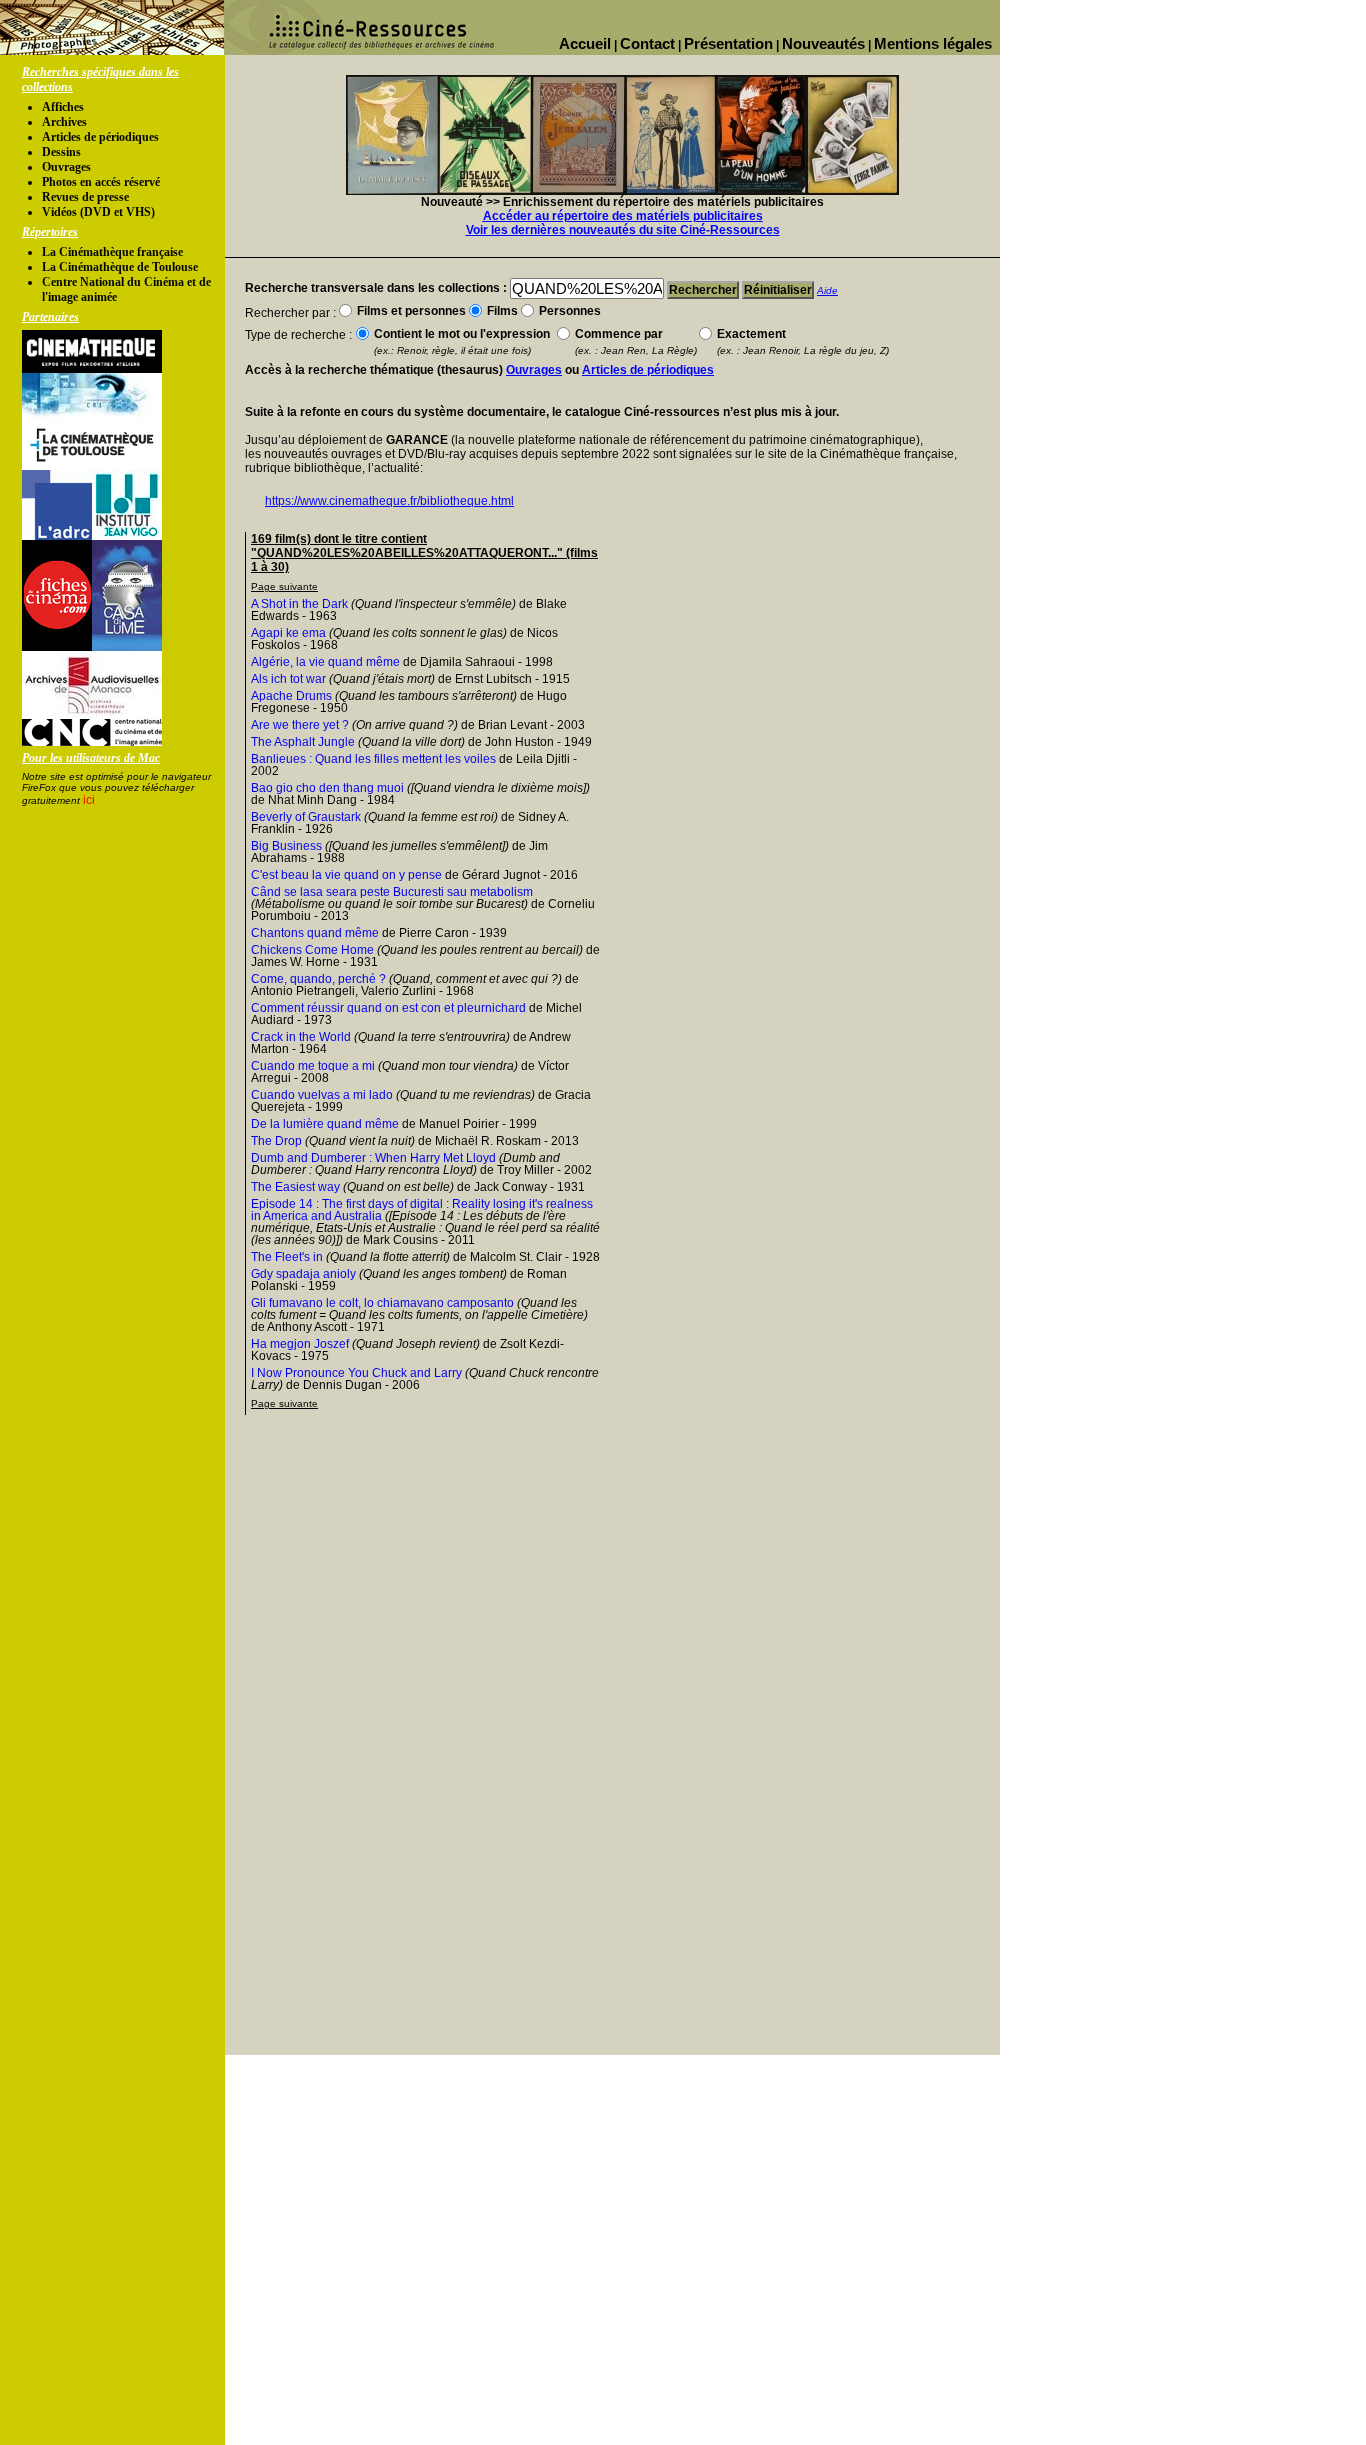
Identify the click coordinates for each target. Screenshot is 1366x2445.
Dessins (61, 152)
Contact (647, 43)
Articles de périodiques (100, 137)
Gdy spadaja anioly (303, 1274)
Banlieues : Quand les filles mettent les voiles (373, 759)
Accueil (585, 43)
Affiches (63, 107)
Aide (827, 290)
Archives (64, 122)
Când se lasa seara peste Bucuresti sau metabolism (392, 892)
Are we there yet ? (300, 725)
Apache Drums (291, 696)
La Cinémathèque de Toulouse (120, 267)
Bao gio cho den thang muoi (327, 788)
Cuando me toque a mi (313, 1066)
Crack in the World (301, 1037)
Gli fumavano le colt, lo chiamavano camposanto (382, 1303)
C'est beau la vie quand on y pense (346, 875)
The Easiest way (295, 1187)
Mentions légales (933, 43)
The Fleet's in (287, 1257)
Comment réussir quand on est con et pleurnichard (388, 1008)
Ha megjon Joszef (300, 1344)
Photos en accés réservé (101, 182)
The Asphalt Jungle (303, 742)
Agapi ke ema (288, 633)
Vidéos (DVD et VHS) (98, 212)
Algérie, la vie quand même (325, 662)
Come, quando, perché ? (318, 979)
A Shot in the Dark (299, 604)
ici (89, 800)
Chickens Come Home (312, 950)
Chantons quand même (315, 933)
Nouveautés (823, 43)
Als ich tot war (288, 679)
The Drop (276, 1141)
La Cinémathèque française (112, 252)
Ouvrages (66, 167)
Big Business (286, 846)
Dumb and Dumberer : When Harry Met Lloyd (373, 1158)
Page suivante (284, 586)
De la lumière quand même (325, 1124)
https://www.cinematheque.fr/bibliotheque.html (389, 501)
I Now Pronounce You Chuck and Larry (356, 1373)
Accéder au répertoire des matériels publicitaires (623, 216)
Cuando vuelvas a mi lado (322, 1095)
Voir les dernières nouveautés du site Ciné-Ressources (623, 230)
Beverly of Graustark (306, 817)
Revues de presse (85, 197)
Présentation (728, 43)
